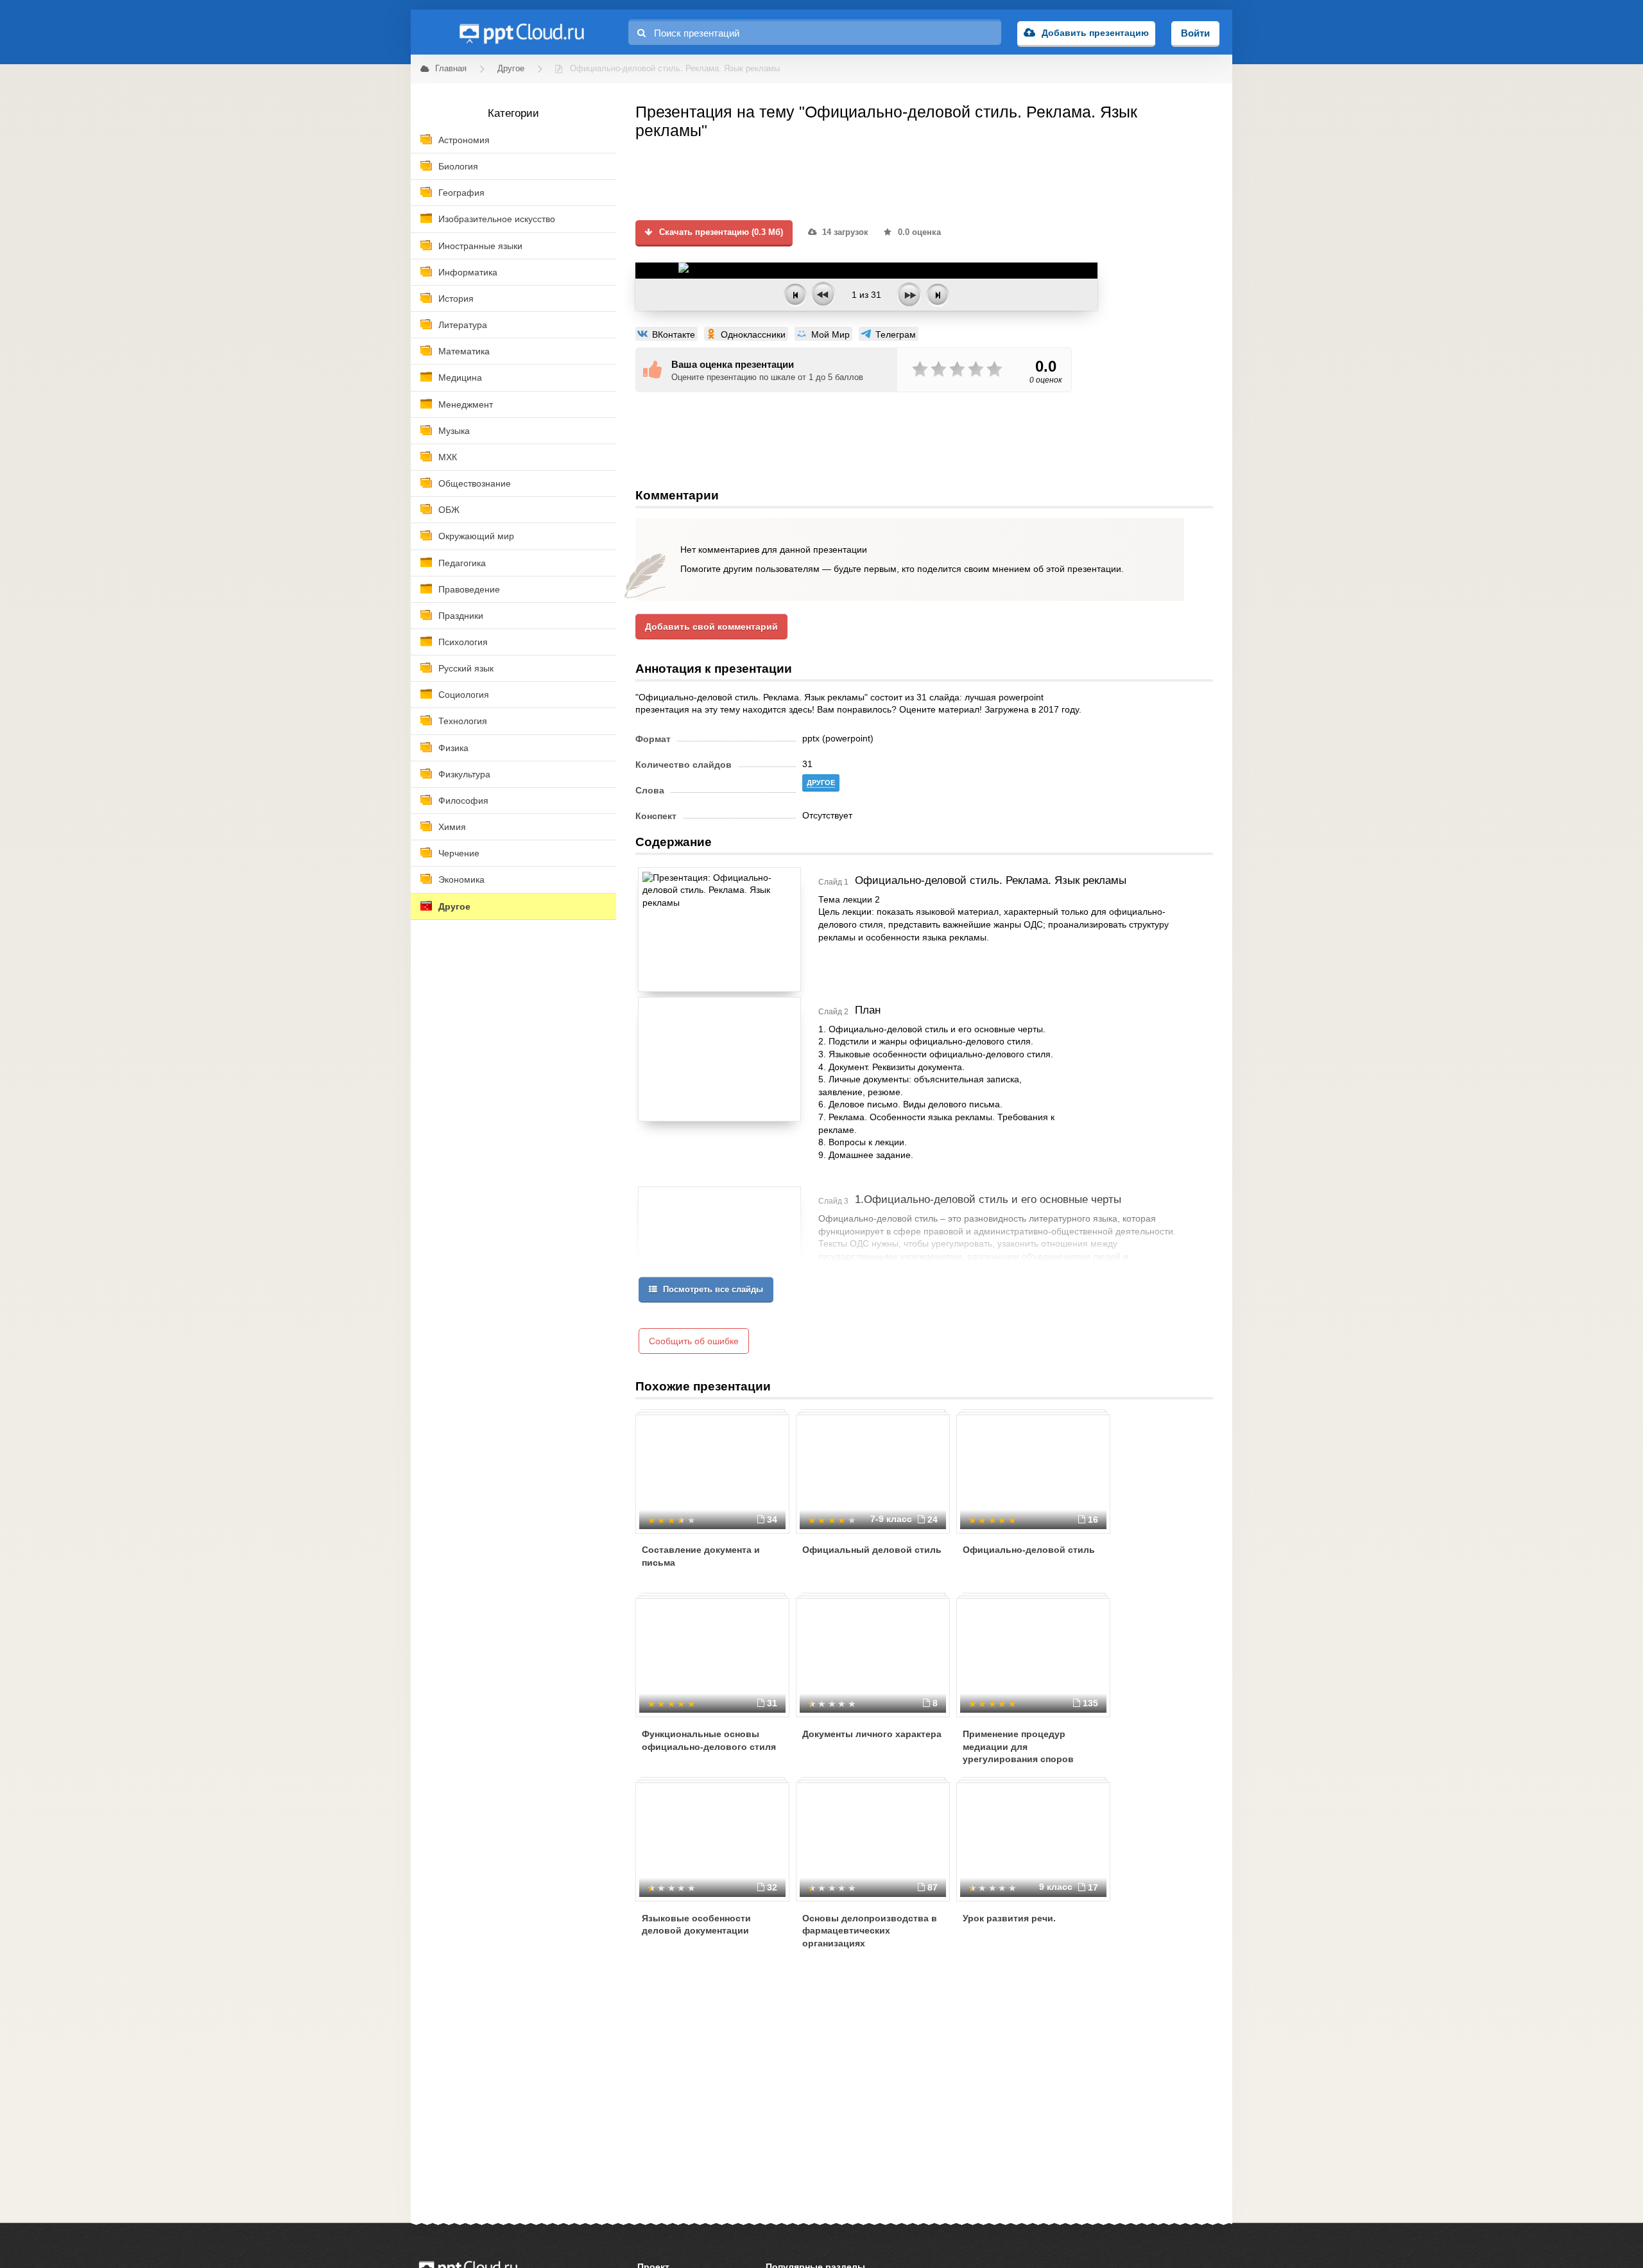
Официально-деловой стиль (1029, 1550)
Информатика (468, 272)
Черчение (459, 853)
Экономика (461, 879)
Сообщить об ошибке (694, 1341)
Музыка (454, 431)
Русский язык (466, 668)
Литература (463, 325)
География (461, 193)
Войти (1195, 33)
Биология (458, 166)
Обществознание (475, 483)
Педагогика (462, 563)
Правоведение (469, 589)
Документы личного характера (872, 1734)
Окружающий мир (476, 536)
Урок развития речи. (1009, 1918)
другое (821, 783)
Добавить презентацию (1095, 33)
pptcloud (521, 32)
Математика (464, 351)
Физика (453, 748)
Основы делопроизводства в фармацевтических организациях (870, 1931)
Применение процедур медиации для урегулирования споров (1018, 1746)
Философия (463, 801)
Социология (464, 695)
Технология (463, 721)
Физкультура (464, 774)
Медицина (460, 377)
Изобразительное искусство (497, 219)
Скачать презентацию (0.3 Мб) (720, 232)
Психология (463, 642)
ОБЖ (449, 510)
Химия (452, 827)
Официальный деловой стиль (872, 1550)
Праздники (461, 616)
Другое (454, 906)
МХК (448, 457)
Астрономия (464, 140)
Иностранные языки (480, 246)
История (456, 299)
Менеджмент (466, 404)
